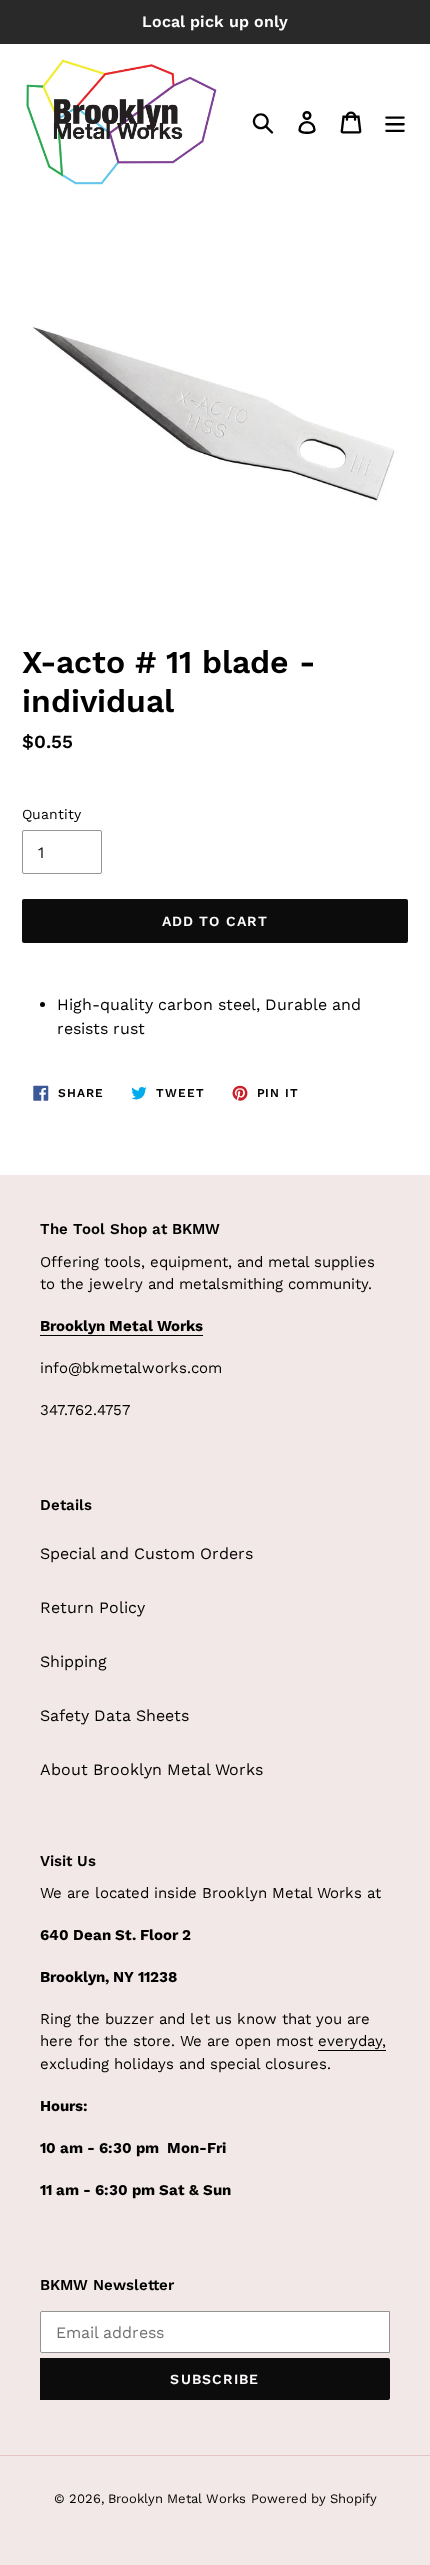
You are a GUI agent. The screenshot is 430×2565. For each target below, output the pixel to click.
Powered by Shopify (314, 2498)
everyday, (352, 2041)
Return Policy (92, 1607)
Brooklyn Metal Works (177, 2498)
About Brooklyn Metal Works (151, 1769)
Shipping (73, 1661)
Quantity (51, 814)
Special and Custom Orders (146, 1553)
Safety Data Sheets (114, 1715)
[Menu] (395, 122)
